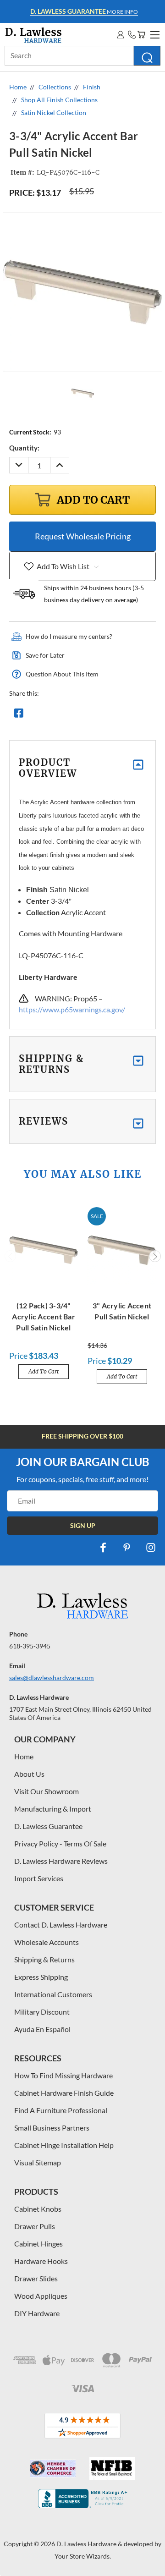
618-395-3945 (30, 1646)
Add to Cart (44, 1371)
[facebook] (103, 1548)
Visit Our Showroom (47, 1791)
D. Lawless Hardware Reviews (61, 1861)
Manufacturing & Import (53, 1809)
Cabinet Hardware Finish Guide (64, 2093)
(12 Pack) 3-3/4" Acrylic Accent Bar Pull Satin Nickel (44, 1316)
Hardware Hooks (41, 2261)
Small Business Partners (52, 2128)
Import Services (39, 1878)
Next (155, 1256)
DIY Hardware (37, 2313)
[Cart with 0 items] (141, 35)
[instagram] (151, 1548)
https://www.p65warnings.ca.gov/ (72, 1009)
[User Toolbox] (121, 35)
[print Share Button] (85, 715)
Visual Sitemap (38, 2162)
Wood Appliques (41, 2296)
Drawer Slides (36, 2278)
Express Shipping (41, 1977)
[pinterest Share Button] (118, 715)
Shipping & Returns (44, 1959)
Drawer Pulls (35, 2226)
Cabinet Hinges (38, 2244)
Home (24, 1756)
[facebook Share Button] (19, 715)
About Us (29, 1774)
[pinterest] (127, 1548)
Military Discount (42, 2012)
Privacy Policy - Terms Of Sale (60, 1843)
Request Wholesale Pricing (83, 536)
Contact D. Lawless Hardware (61, 1925)
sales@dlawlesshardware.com (52, 1678)
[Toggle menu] (154, 33)
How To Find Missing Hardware (63, 2075)
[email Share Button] (52, 715)
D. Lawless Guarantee (48, 1826)
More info (84, 11)
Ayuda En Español (42, 2029)
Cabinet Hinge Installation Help (64, 2145)
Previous (11, 1256)
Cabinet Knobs (38, 2209)
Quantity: (24, 448)
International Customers (53, 1994)
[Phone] (132, 35)
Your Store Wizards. (83, 2556)
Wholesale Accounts (47, 1942)
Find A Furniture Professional (61, 2110)
